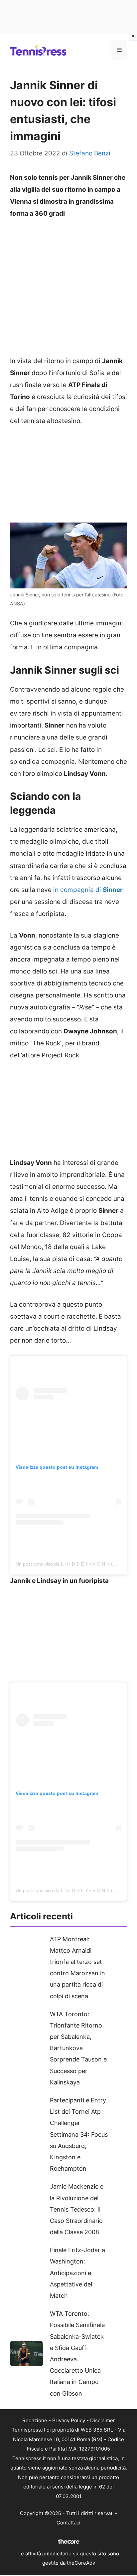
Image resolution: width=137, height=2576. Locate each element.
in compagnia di (88, 890)
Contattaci (68, 2523)
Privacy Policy (69, 2420)
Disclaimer (103, 2420)
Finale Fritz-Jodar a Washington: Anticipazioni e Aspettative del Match (77, 2273)
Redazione (35, 2420)
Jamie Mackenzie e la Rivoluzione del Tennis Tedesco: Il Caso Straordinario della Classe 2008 (77, 2209)
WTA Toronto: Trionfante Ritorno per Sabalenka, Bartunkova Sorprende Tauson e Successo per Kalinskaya (78, 2048)
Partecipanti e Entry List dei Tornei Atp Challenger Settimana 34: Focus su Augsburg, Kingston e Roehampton (79, 2134)
